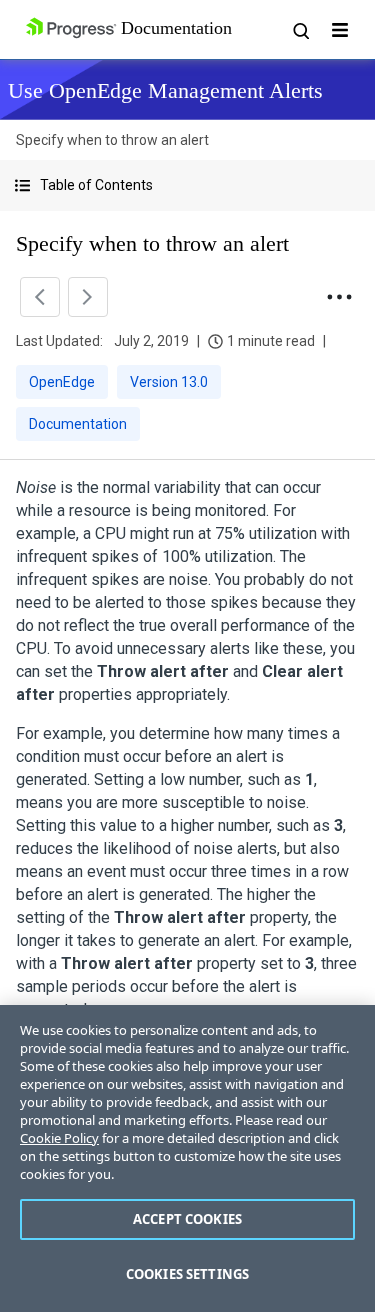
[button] (187, 185)
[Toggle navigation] (340, 30)
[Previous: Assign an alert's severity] (40, 297)
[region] (187, 1158)
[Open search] (300, 30)
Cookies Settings (187, 1274)
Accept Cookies (187, 1219)
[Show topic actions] (339, 297)
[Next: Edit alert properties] (88, 297)
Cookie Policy (59, 1138)
